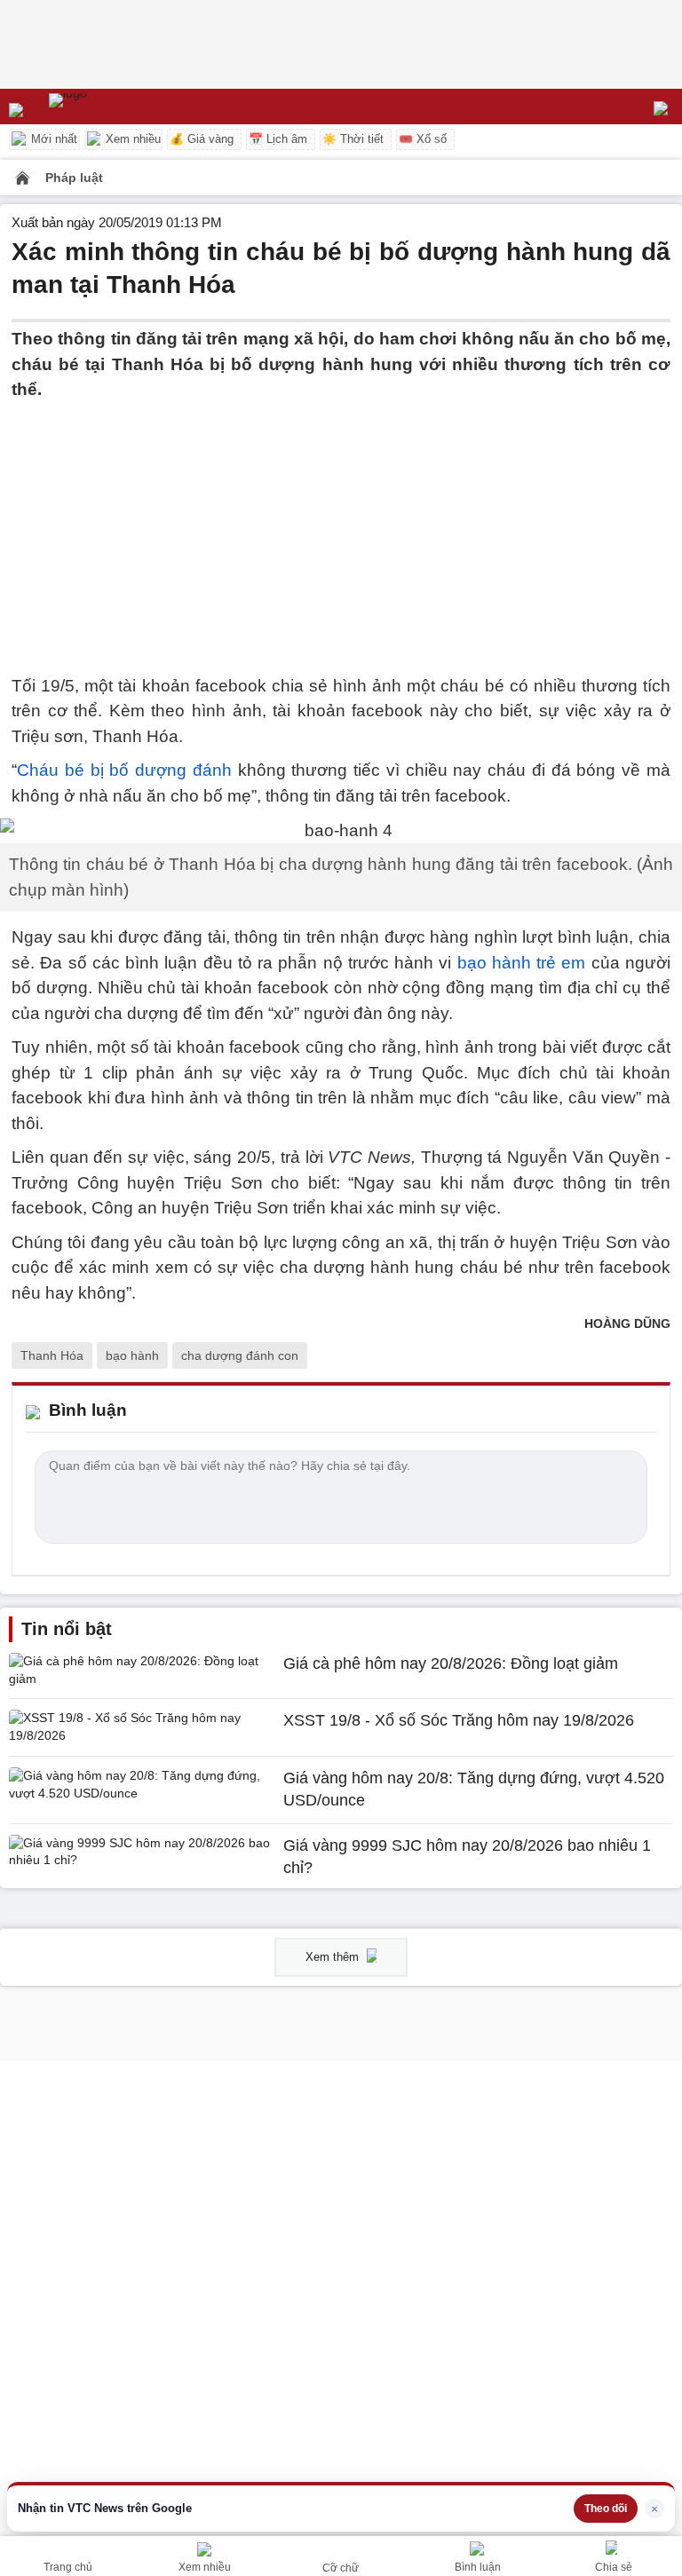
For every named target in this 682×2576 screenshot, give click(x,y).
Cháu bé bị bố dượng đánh (124, 770)
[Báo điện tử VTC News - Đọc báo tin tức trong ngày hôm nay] (109, 107)
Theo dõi (606, 2509)
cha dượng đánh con (240, 1355)
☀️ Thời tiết (353, 139)
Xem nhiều (131, 139)
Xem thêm (334, 1957)
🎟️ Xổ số (423, 139)
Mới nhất (52, 139)
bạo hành (132, 1355)
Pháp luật (74, 178)
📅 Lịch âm (278, 139)
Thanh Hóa (52, 1355)
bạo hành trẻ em (522, 963)
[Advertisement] (341, 527)
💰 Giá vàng (202, 139)
